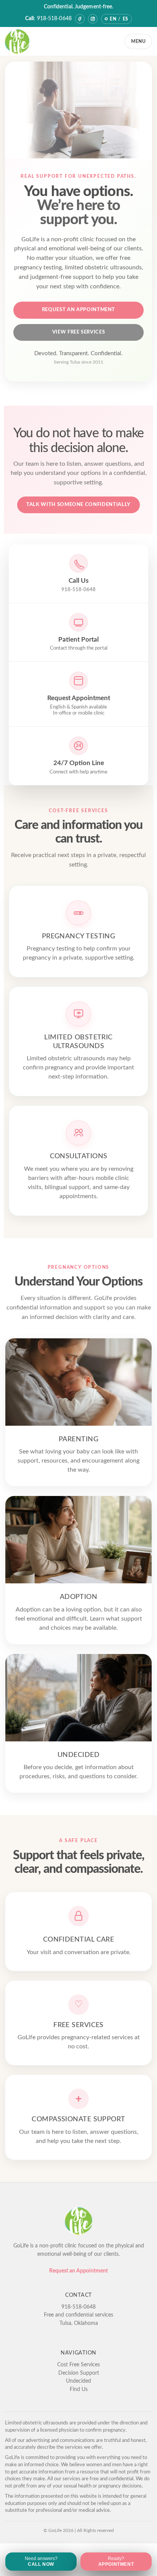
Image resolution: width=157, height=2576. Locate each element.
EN (113, 19)
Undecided (78, 2381)
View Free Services (79, 332)
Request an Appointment (78, 310)
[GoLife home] (17, 42)
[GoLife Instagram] (93, 19)
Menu (138, 41)
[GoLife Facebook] (80, 19)
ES (126, 19)
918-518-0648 (48, 19)
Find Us (79, 2389)
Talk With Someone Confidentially (78, 505)
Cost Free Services (78, 2365)
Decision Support (79, 2373)
